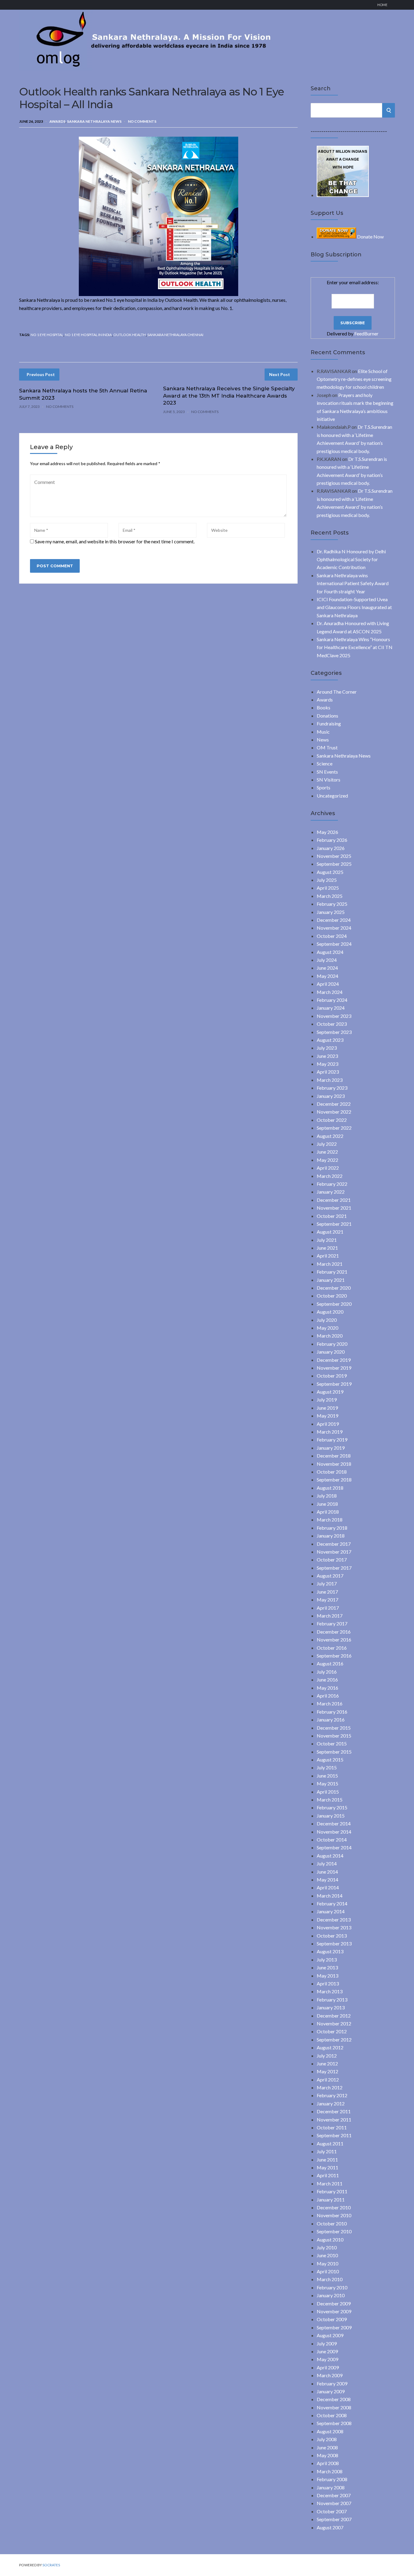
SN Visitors (329, 780)
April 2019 (328, 1424)
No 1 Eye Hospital (47, 335)
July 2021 (327, 1240)
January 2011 (331, 2199)
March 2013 (330, 1991)
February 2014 (332, 1903)
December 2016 (334, 1632)
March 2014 (330, 1896)
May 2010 (327, 2263)
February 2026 (332, 840)
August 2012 (330, 2047)
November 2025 (334, 856)
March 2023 (330, 1080)
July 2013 (327, 1959)
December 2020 (334, 1288)
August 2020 (330, 1312)
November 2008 (334, 2407)
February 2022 (332, 1184)
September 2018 (334, 1480)
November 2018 (334, 1464)
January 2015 (331, 1816)
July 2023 (327, 1048)
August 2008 (330, 2431)
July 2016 (327, 1672)
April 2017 (328, 1608)
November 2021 (334, 1208)
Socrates (51, 2565)
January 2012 (331, 2103)
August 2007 (330, 2527)
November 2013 (334, 1927)
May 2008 (327, 2455)
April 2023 (328, 1072)
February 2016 (332, 1712)
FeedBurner (366, 333)
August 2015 (330, 1760)
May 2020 (327, 1328)
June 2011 (327, 2159)
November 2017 (334, 1552)
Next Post (280, 374)
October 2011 (332, 2127)
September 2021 (334, 1224)
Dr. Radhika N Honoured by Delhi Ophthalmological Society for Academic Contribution (351, 559)
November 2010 (334, 2215)
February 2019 (332, 1440)
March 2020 (330, 1336)
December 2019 (334, 1360)
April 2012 (328, 2079)
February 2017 (332, 1623)
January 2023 (331, 1096)
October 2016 (332, 1648)
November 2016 (334, 1640)
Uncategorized (332, 796)
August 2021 (330, 1232)
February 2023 (332, 1088)
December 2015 (334, 1728)
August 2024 (330, 952)
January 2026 (331, 848)
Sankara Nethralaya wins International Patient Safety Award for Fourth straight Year (353, 583)
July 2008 (327, 2439)
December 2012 (334, 2016)
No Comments (142, 121)
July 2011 (327, 2151)
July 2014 (327, 1863)
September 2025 (334, 864)
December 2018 (334, 1456)
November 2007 (334, 2503)
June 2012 (327, 2063)
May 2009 (327, 2359)
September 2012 (334, 2039)
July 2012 (327, 2056)
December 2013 (334, 1920)
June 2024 (327, 968)
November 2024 (334, 928)
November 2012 (334, 2023)
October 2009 (332, 2319)
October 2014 (332, 1840)
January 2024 (331, 1008)
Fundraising (329, 723)
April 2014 (328, 1887)
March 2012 (330, 2087)
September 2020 (334, 1304)
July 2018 (327, 1496)
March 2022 (330, 1176)
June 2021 (327, 1248)
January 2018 (331, 1536)
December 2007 (334, 2495)
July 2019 (327, 1400)
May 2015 (327, 1783)
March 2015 (330, 1800)
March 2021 (330, 1264)
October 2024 (332, 936)
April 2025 (328, 888)
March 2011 (330, 2183)
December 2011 (334, 2111)
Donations (327, 716)
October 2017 (332, 1560)
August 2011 (330, 2143)
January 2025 (331, 912)
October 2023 (332, 1024)
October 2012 (332, 2031)
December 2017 (334, 1544)
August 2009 (330, 2335)
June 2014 (327, 1872)
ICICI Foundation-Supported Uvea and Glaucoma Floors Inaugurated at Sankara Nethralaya (354, 607)
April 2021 (328, 1256)
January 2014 (331, 1911)
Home (382, 5)
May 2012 (327, 2071)
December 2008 (334, 2399)
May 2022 (327, 1160)
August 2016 (330, 1663)
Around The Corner (337, 692)
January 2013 (331, 2007)
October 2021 (332, 1216)
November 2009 (334, 2311)
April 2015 (328, 1792)
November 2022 (334, 1112)
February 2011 (332, 2191)
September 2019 (334, 1384)
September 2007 (334, 2519)
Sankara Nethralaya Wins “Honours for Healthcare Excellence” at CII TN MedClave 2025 (355, 647)
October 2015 (332, 1743)
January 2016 (331, 1720)
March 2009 (330, 2375)
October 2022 (332, 1120)
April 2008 (328, 2463)
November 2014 (334, 1832)
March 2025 (330, 896)
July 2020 (327, 1320)
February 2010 (332, 2287)
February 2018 (332, 1528)
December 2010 (334, 2207)
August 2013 (330, 1951)
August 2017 (330, 1576)
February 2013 (332, 1999)
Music (323, 732)
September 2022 (334, 1128)
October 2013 (332, 1936)
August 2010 (330, 2239)
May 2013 (327, 1976)
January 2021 (331, 1280)
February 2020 (332, 1344)
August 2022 (330, 1136)
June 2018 (327, 1504)
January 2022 (331, 1192)
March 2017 (330, 1616)
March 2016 (330, 1703)
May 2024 (327, 976)
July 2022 (327, 1144)
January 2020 (331, 1352)
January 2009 (331, 2391)
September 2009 (334, 2327)
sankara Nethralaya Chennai (175, 335)
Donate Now (370, 237)
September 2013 (334, 1943)
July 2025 (327, 880)
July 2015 (327, 1767)
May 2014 (327, 1880)
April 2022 (328, 1168)
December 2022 (334, 1104)
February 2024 (332, 1000)
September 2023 (334, 1032)
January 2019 (331, 1448)
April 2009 (328, 2367)
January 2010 (331, 2295)
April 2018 (328, 1512)
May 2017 (327, 1600)
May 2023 (327, 1064)
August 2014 (330, 1856)
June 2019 (327, 1408)
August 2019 (330, 1392)
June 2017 (327, 1592)
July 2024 (327, 960)
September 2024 (334, 944)
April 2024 (328, 984)
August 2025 (330, 872)
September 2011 (334, 2135)
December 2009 (334, 2303)
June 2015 (327, 1776)
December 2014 (334, 1823)
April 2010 (328, 2271)
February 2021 (332, 1272)
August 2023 (330, 1040)
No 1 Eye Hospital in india (88, 335)
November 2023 (334, 1016)
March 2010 (330, 2279)
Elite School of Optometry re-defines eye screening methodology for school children (354, 379)
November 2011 (334, 2119)
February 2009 (332, 2383)
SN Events (327, 772)
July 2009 (327, 2343)
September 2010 (334, 2231)
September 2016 (334, 1656)
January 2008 (331, 2487)
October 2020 (332, 1296)
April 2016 (328, 1696)
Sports (324, 787)
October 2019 (332, 1376)
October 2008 (332, 2415)
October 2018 (332, 1472)
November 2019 (334, 1368)
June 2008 (327, 2447)
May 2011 (327, 2167)
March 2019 (330, 1432)
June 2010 (327, 2255)
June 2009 (327, 2351)
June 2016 (327, 1680)
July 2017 (327, 1583)
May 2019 (327, 1416)
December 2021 (334, 1200)
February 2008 (332, 2479)
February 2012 (332, 2095)
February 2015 (332, 1807)
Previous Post (41, 374)
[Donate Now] (343, 195)
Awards (57, 121)
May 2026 (327, 832)
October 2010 (332, 2223)
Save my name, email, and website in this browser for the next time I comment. (115, 541)
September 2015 (334, 1752)
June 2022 (327, 1152)
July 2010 (327, 2247)
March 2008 (330, 2471)
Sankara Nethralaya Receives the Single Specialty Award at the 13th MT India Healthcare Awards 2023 (229, 396)
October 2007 (332, 2511)
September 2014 (334, 1847)
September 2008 (334, 2423)
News (323, 740)
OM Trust (327, 747)
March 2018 (330, 1520)
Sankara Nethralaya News (94, 121)
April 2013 (328, 1983)
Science (325, 763)
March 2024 (330, 992)
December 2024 (334, 920)
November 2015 (334, 1736)
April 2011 (328, 2175)
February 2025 (332, 904)
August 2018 (330, 1488)
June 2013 (327, 1967)
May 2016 (327, 1688)
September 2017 (334, 1568)
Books (324, 707)
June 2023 (327, 1056)
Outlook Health (130, 335)
